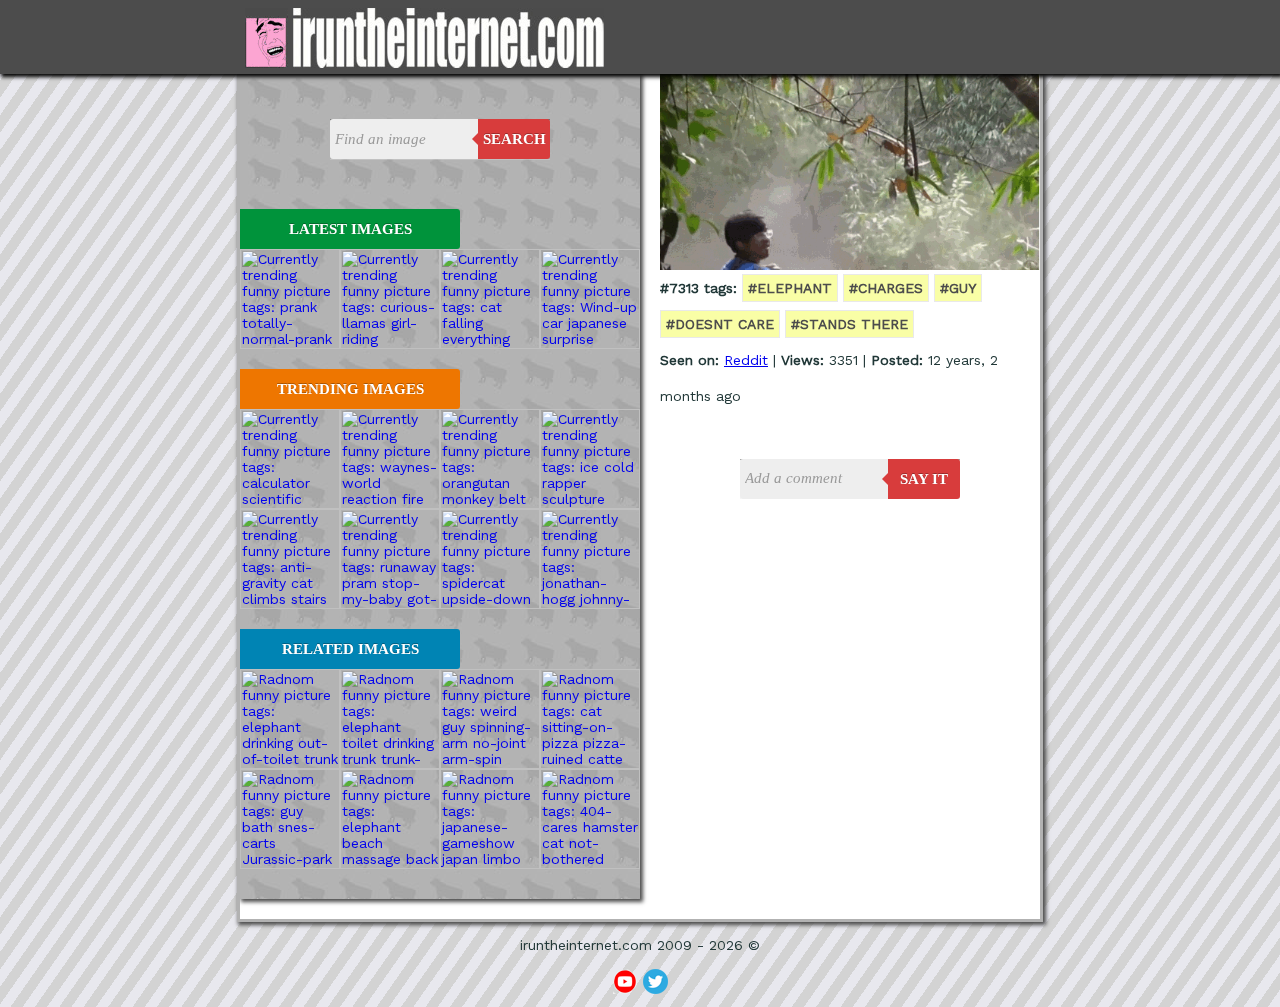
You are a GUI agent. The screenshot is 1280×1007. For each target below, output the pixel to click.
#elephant (790, 288)
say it (924, 479)
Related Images (350, 649)
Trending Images (350, 389)
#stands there (849, 324)
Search (514, 139)
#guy (958, 288)
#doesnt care (720, 324)
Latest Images (350, 229)
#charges (886, 288)
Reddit (746, 360)
